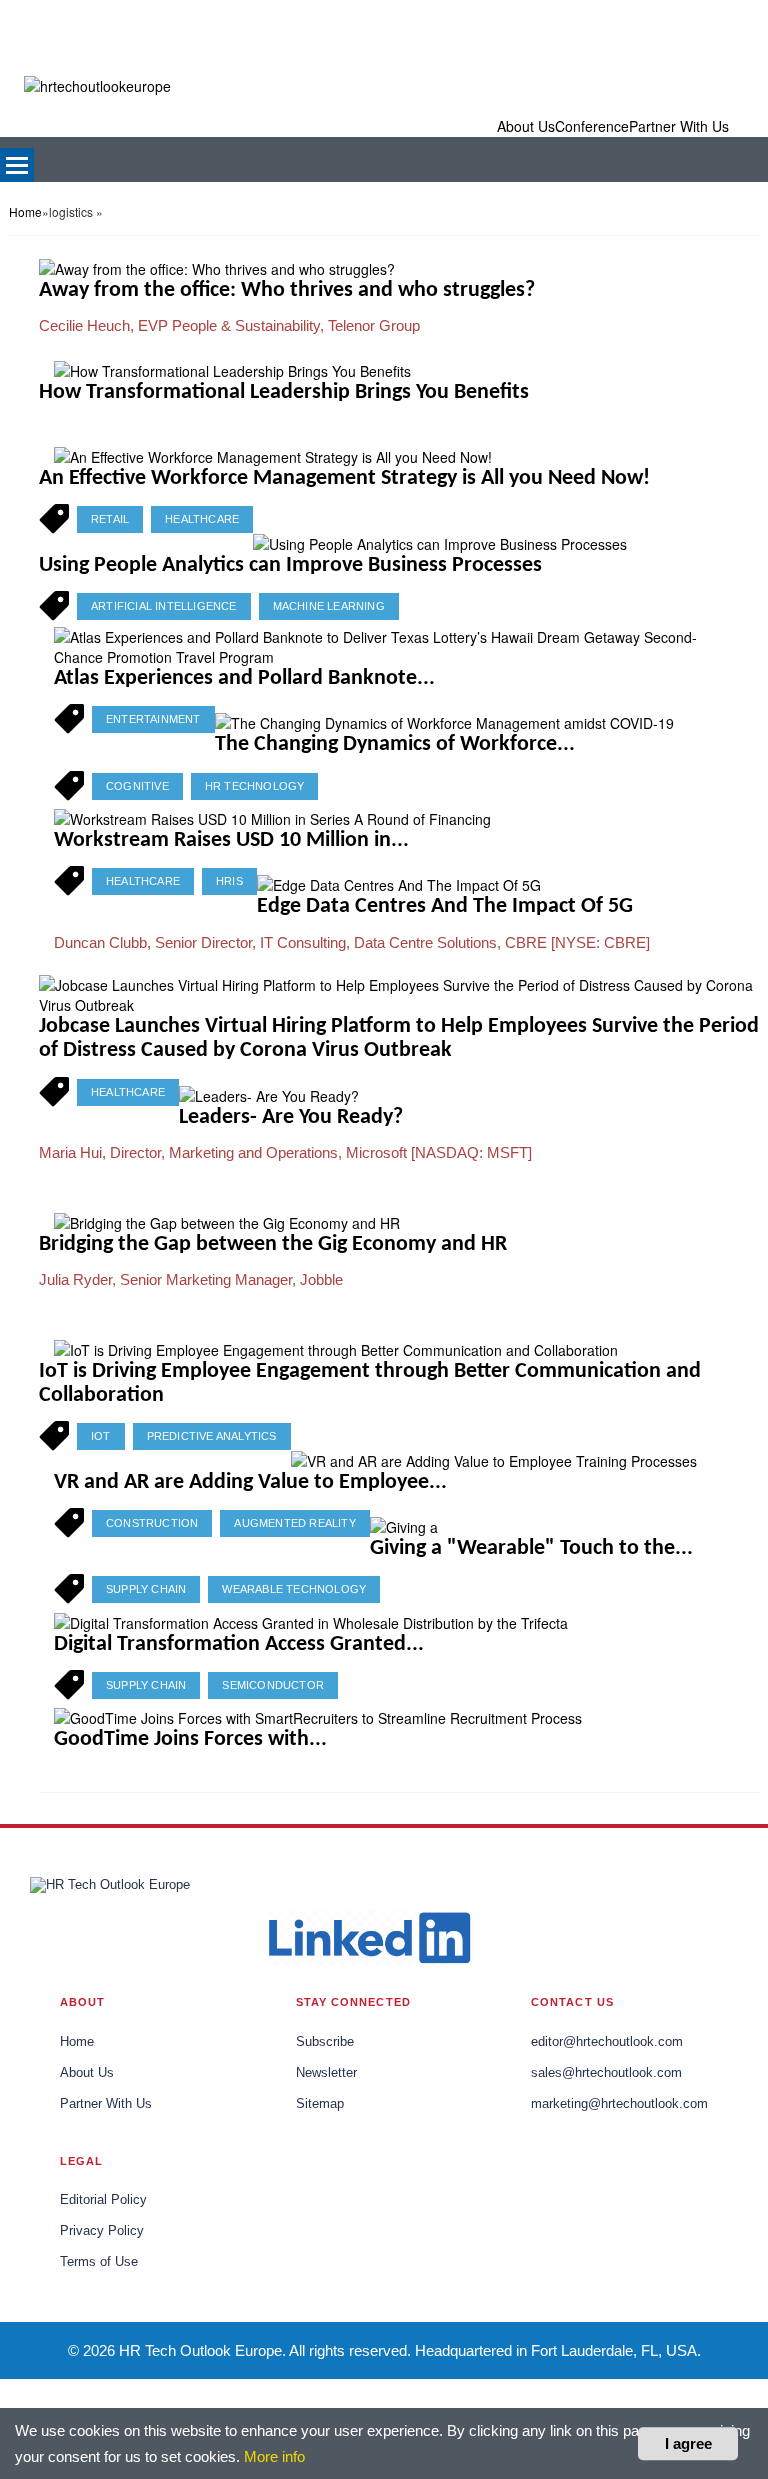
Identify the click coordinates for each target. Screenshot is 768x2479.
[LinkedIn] (369, 1937)
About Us (87, 2073)
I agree (688, 2443)
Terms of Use (99, 2262)
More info (274, 2456)
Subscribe (325, 2042)
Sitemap (320, 2104)
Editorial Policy (103, 2200)
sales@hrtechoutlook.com (606, 2073)
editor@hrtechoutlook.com (607, 2042)
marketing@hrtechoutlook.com (619, 2104)
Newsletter (326, 2073)
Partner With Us (106, 2104)
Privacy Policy (102, 2231)
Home (25, 211)
